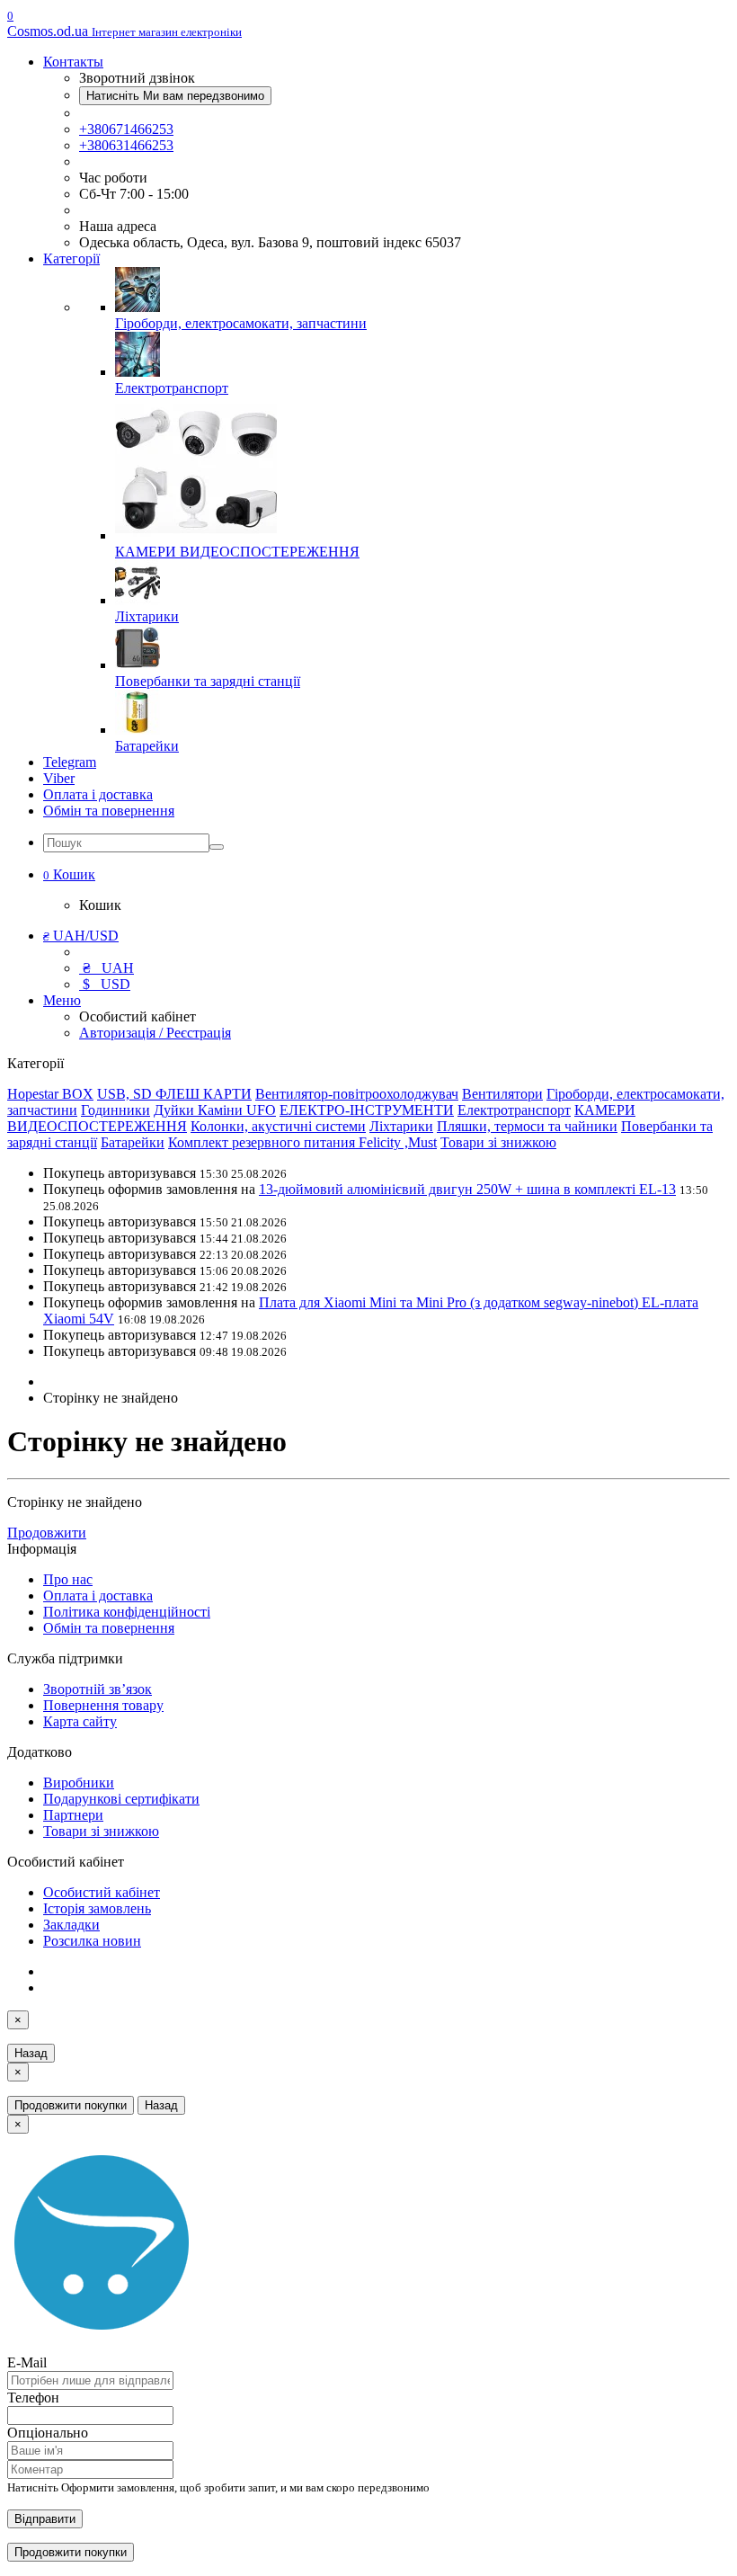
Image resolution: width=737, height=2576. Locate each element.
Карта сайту (80, 1721)
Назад (31, 2053)
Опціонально (48, 2433)
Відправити (45, 2519)
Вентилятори (502, 1094)
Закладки (71, 1925)
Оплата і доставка (98, 794)
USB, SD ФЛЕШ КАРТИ (174, 1094)
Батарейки (133, 1142)
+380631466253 (126, 145)
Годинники (115, 1110)
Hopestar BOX (50, 1094)
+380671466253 (126, 129)
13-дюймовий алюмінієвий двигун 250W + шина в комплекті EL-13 (467, 1189)
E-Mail (27, 2362)
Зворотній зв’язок (98, 1689)
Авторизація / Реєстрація (155, 1033)
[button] (69, 874)
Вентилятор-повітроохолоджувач (357, 1094)
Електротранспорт (514, 1110)
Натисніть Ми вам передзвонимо (175, 96)
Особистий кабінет (102, 1892)
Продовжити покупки (71, 2105)
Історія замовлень (97, 1908)
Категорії (71, 258)
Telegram (70, 762)
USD (107, 984)
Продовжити (47, 1533)
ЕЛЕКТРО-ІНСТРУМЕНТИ (367, 1110)
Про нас (68, 1579)
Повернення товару (103, 1705)
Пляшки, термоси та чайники (527, 1126)
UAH (108, 968)
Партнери (73, 1815)
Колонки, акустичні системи (278, 1126)
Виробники (79, 1783)
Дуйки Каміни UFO (215, 1110)
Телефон (33, 2398)
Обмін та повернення (109, 811)
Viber (59, 778)
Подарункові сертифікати (121, 1799)
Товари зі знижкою (498, 1142)
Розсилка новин (92, 1941)
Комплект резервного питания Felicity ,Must (302, 1142)
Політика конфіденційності (127, 1612)
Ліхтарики (401, 1126)
